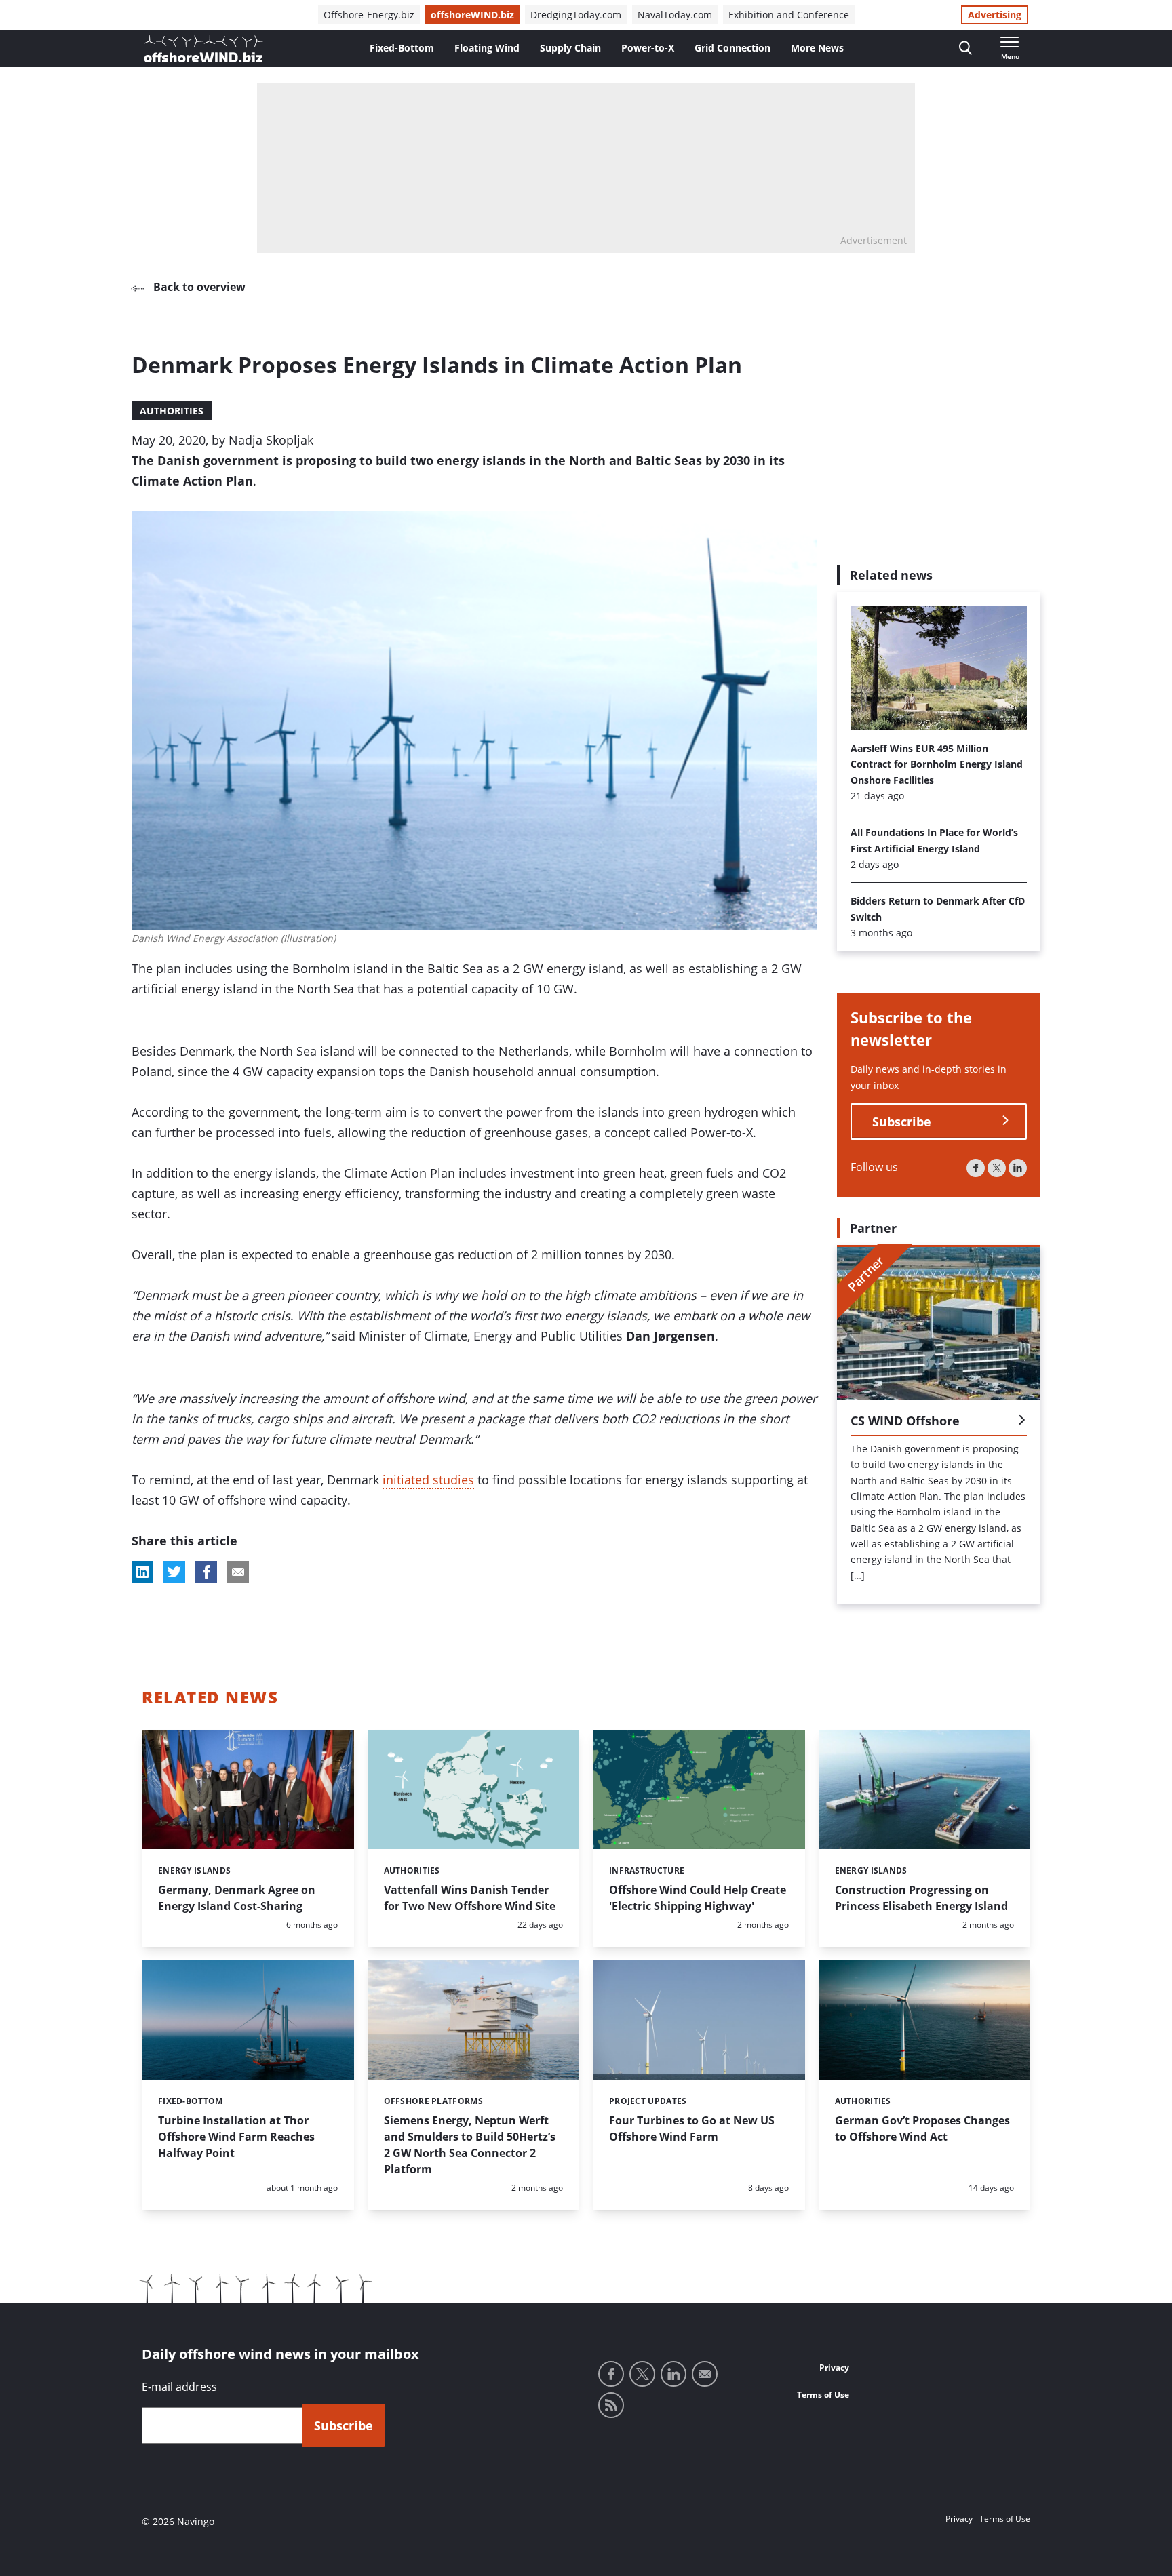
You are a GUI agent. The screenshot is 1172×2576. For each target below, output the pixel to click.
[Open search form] (965, 48)
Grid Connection (732, 48)
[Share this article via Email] (238, 1572)
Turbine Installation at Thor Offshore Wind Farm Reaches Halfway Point (236, 2137)
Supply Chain (570, 48)
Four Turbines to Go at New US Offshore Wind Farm (692, 2128)
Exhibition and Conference (789, 15)
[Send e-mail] (705, 2374)
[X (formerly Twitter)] (997, 1167)
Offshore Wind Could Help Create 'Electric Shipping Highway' (698, 1898)
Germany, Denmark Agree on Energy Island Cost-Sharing (237, 1898)
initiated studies (428, 1480)
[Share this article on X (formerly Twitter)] (174, 1572)
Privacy (834, 2367)
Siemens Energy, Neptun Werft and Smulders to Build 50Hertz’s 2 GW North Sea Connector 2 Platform (470, 2145)
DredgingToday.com (576, 15)
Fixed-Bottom (402, 48)
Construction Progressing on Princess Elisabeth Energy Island (921, 1898)
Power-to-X (648, 48)
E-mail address (179, 2387)
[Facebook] (976, 1167)
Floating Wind (487, 48)
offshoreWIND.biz (472, 15)
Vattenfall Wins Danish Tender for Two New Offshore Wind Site (470, 1898)
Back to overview (198, 287)
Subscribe (902, 1121)
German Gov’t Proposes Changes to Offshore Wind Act (922, 2128)
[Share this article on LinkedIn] (142, 1572)
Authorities (172, 411)
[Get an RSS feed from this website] (611, 2405)
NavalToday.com (675, 15)
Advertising (995, 15)
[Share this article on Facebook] (206, 1572)
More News (817, 48)
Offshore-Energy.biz (369, 15)
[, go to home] (203, 49)
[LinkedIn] (1018, 1167)
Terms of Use (823, 2395)
